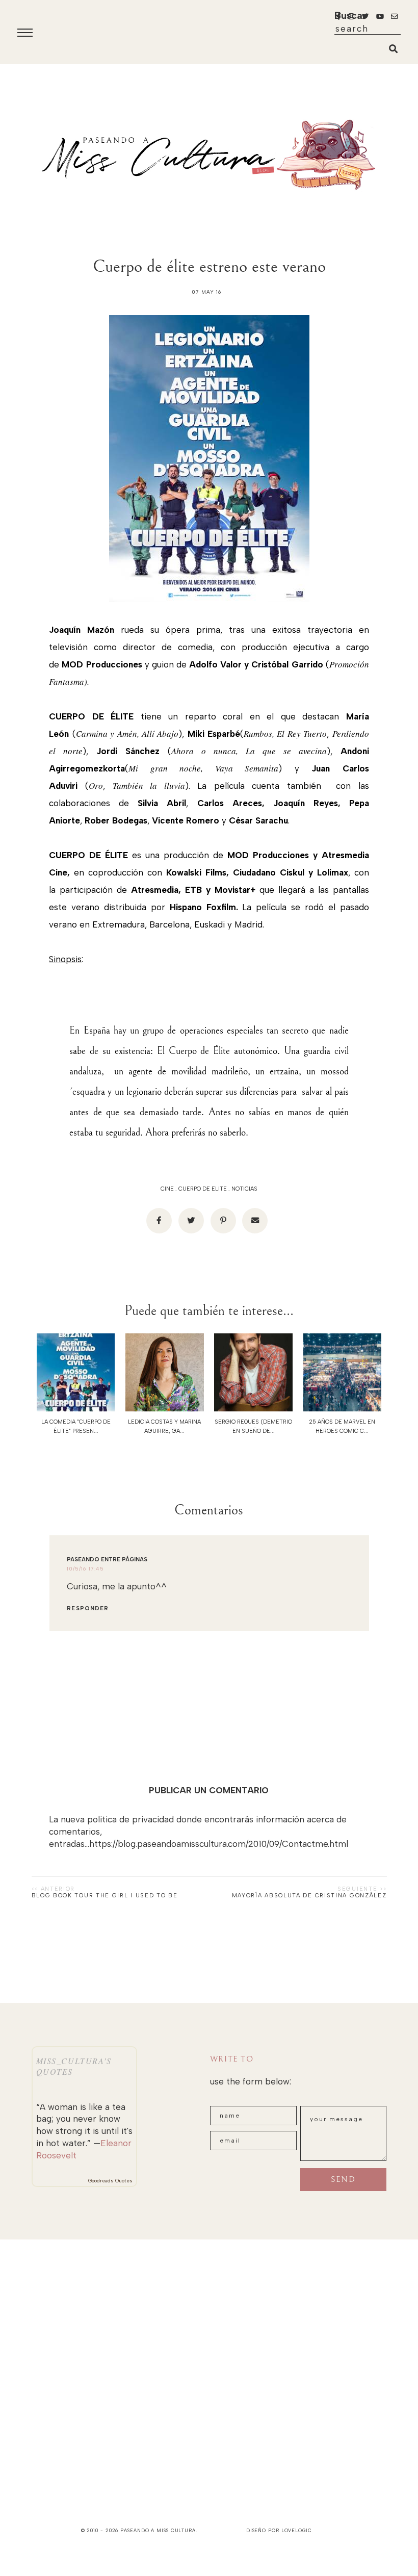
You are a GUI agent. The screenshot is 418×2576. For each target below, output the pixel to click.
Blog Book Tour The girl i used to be (105, 1896)
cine (167, 1189)
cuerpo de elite (203, 1189)
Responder (88, 1608)
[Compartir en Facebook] (159, 1221)
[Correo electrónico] (255, 1221)
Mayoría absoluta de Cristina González (309, 1896)
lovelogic (297, 2530)
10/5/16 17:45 (85, 1569)
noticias (244, 1189)
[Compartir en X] (191, 1221)
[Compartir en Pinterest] (223, 1221)
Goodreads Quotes (110, 2181)
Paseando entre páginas (107, 1560)
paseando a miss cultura (158, 2530)
